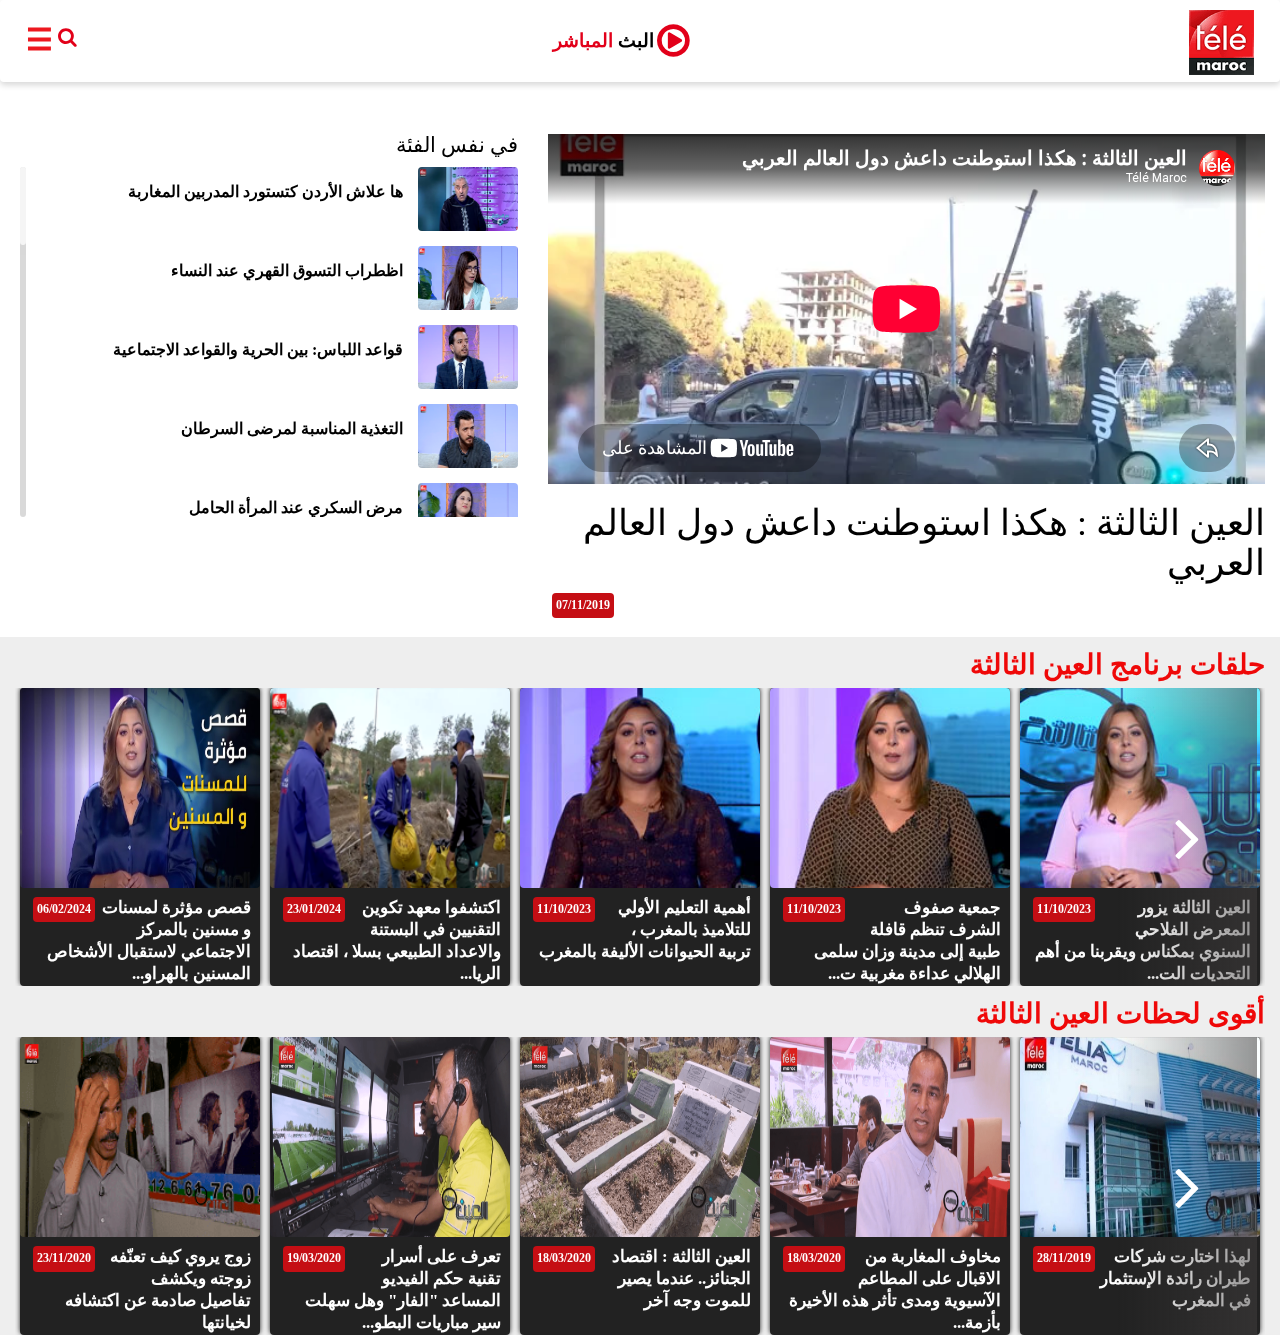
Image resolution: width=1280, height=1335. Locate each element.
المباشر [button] (603, 40)
